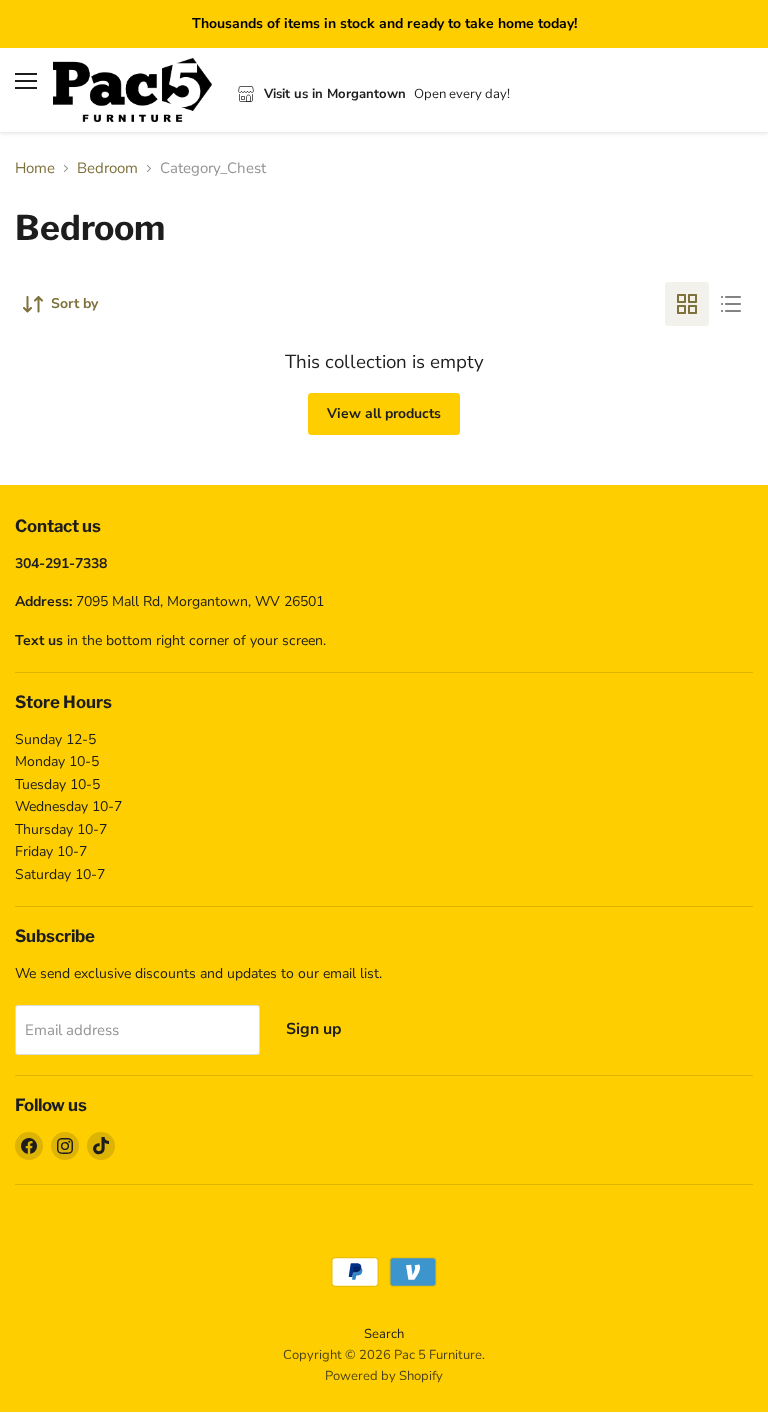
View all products (384, 413)
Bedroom (107, 168)
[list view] (731, 304)
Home (35, 168)
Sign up (314, 1029)
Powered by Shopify (384, 1376)
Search (384, 1334)
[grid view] (687, 304)
